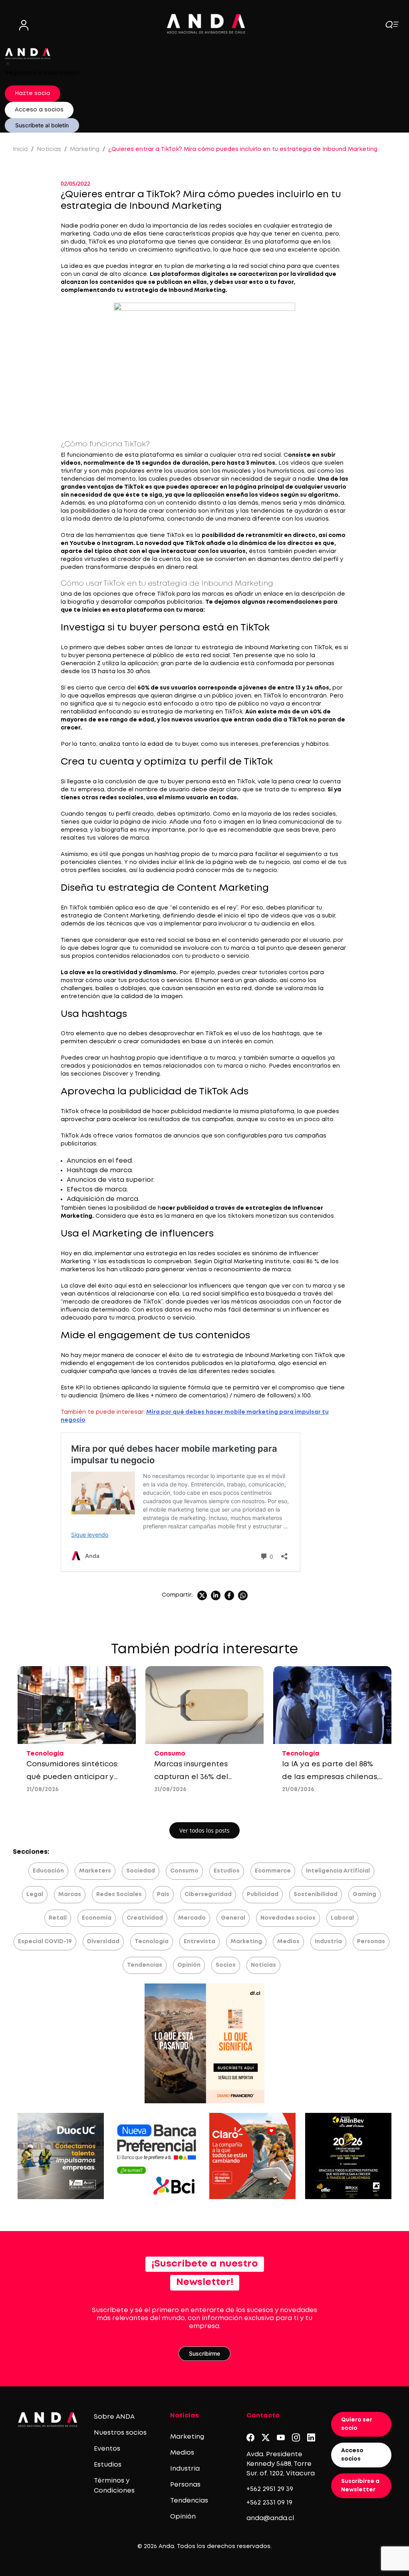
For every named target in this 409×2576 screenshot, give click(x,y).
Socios (226, 1965)
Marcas (70, 1894)
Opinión (189, 1965)
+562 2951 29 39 (270, 2489)
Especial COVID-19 (45, 1942)
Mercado (192, 1918)
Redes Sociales (119, 1894)
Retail (58, 1918)
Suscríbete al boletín (42, 125)
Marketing (85, 149)
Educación (48, 1871)
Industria (328, 1942)
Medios (288, 1942)
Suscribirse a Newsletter (360, 2486)
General (233, 1918)
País (163, 1894)
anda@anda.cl (270, 2518)
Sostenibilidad (316, 1894)
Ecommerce (273, 1871)
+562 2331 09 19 (269, 2503)
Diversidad (103, 1942)
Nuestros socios (120, 2433)
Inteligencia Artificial (338, 1871)
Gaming (364, 1894)
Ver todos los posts (204, 1830)
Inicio (20, 149)
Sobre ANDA (114, 2417)
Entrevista (200, 1942)
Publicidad (263, 1894)
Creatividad (145, 1918)
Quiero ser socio (357, 2424)
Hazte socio (33, 93)
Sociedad (141, 1871)
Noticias (49, 149)
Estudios (227, 1871)
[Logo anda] (206, 24)
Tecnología (152, 1942)
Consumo (184, 1871)
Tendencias (145, 1965)
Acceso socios (352, 2455)
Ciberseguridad (208, 1894)
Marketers (95, 1871)
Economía (97, 1918)
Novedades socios (288, 1918)
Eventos (107, 2449)
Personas (371, 1942)
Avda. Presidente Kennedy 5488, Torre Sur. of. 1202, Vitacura (281, 2464)
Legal (35, 1894)
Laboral (342, 1918)
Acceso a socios (39, 110)
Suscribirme (204, 2353)
